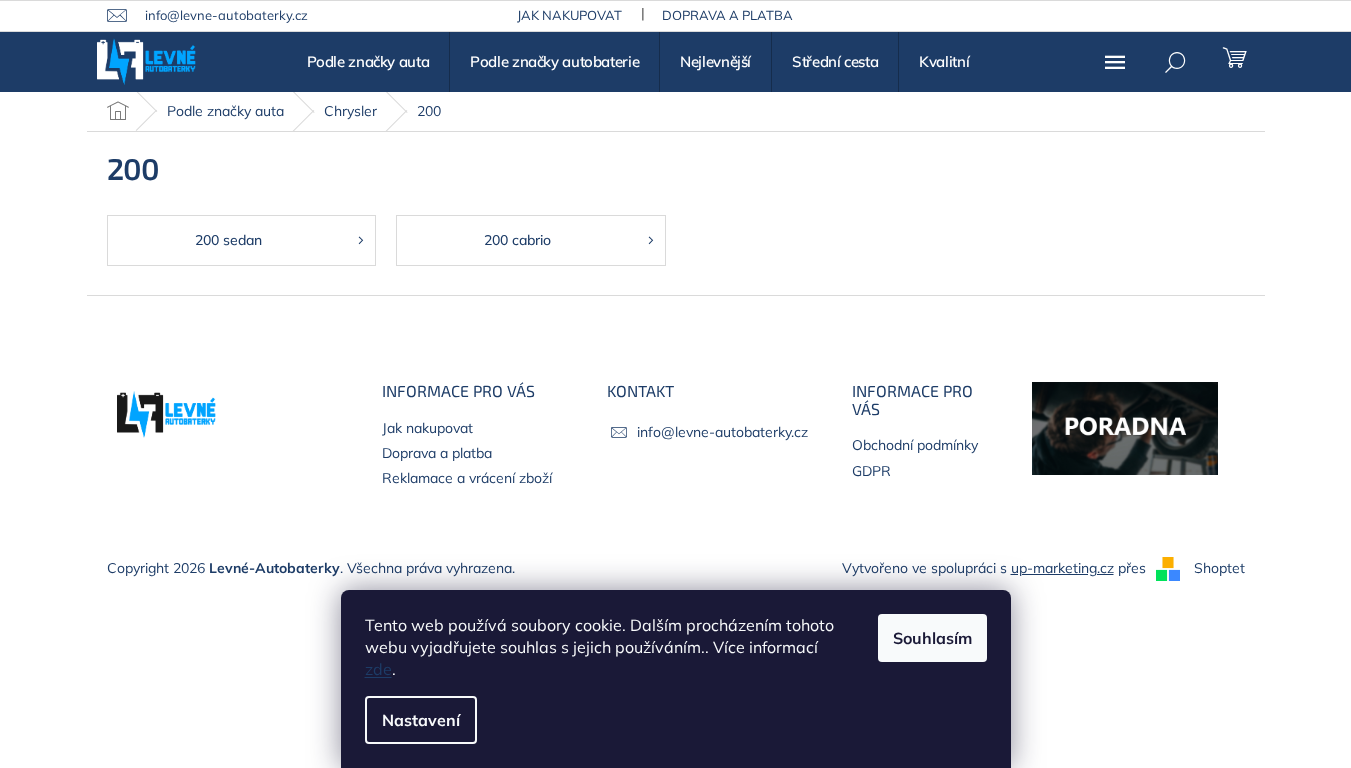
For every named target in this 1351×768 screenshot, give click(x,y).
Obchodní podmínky (915, 445)
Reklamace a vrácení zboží (467, 478)
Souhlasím (932, 638)
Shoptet (1219, 568)
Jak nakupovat (569, 15)
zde (378, 669)
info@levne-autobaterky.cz (722, 432)
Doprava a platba (727, 15)
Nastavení (421, 720)
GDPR (871, 471)
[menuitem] (368, 62)
